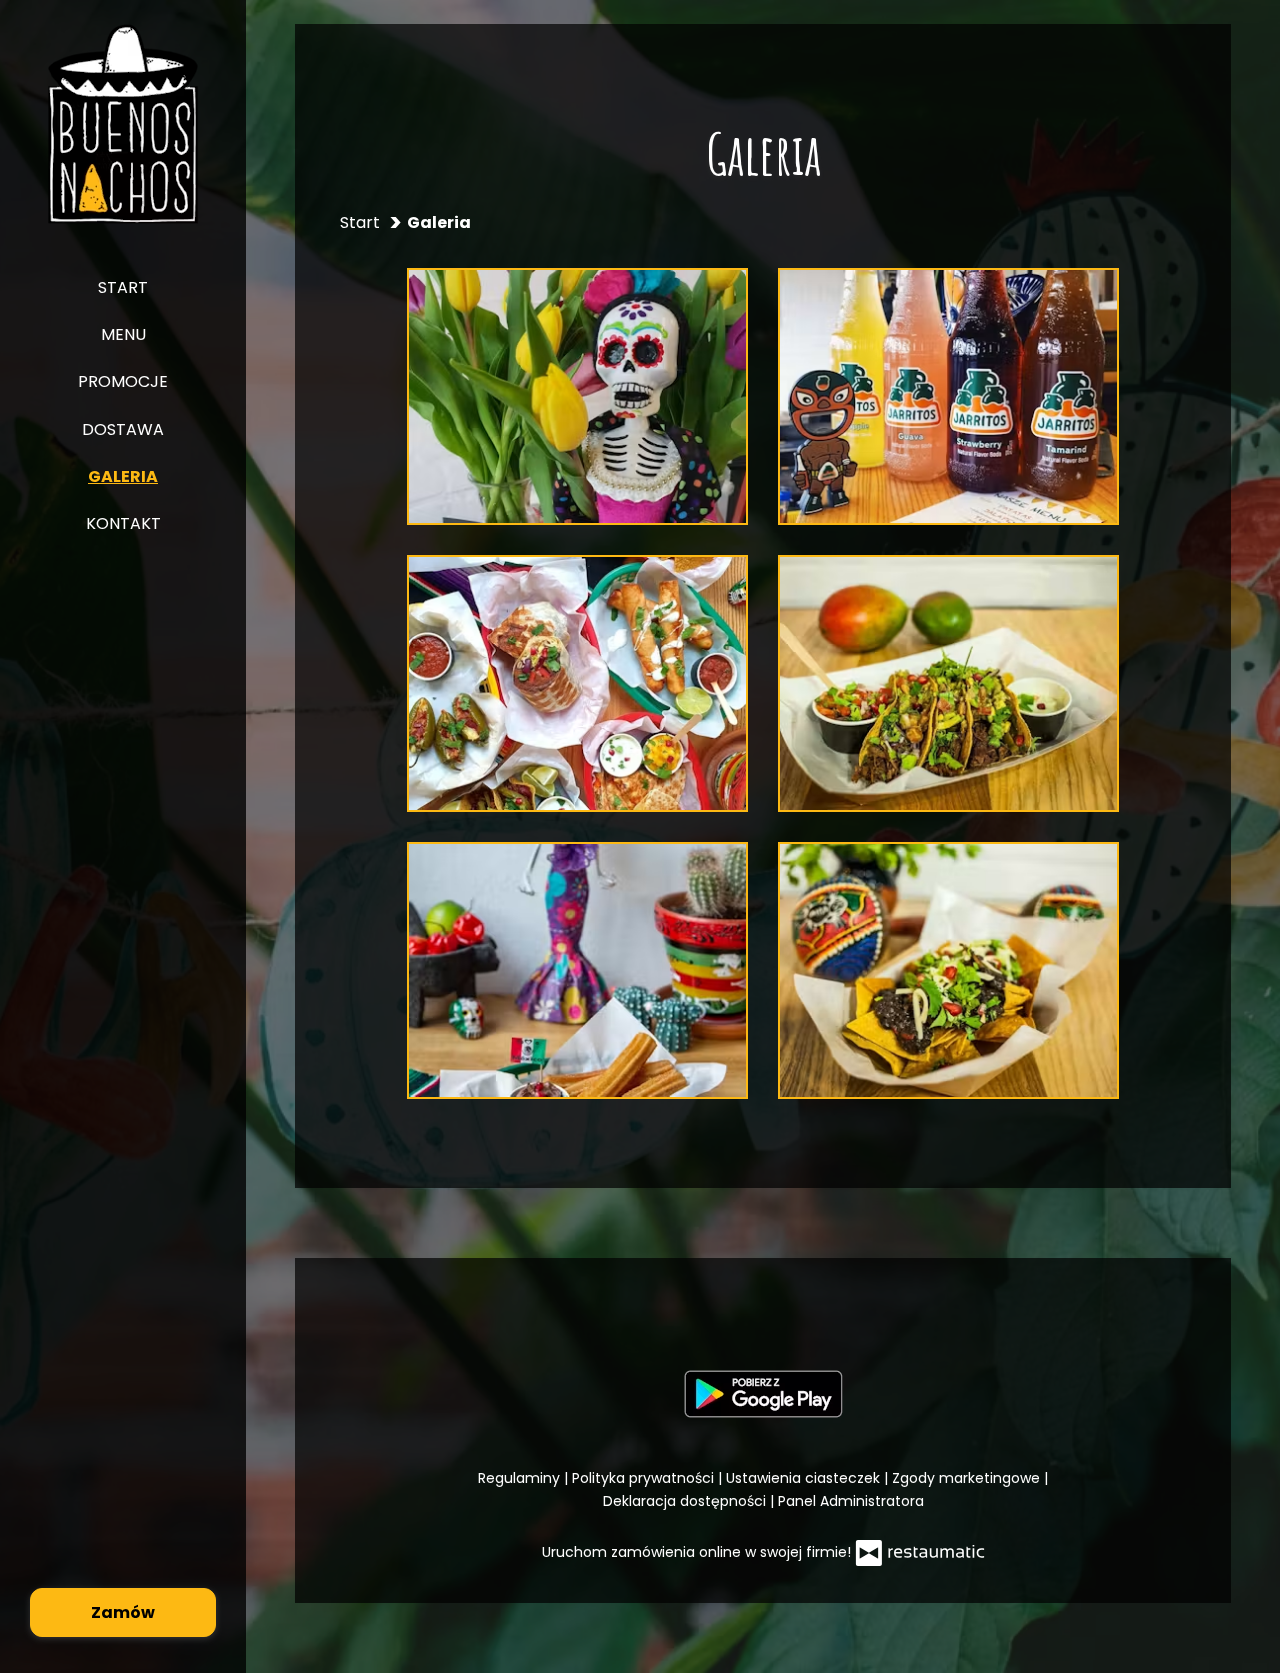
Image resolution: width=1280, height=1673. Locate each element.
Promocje (123, 381)
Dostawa (123, 429)
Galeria (123, 476)
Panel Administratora (851, 1501)
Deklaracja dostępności (686, 1501)
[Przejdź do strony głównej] (123, 124)
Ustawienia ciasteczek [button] (805, 1478)
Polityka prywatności (645, 1478)
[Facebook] (761, 1313)
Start (123, 287)
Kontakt (123, 523)
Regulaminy (521, 1478)
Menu (123, 334)
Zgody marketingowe (968, 1478)
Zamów (123, 1612)
